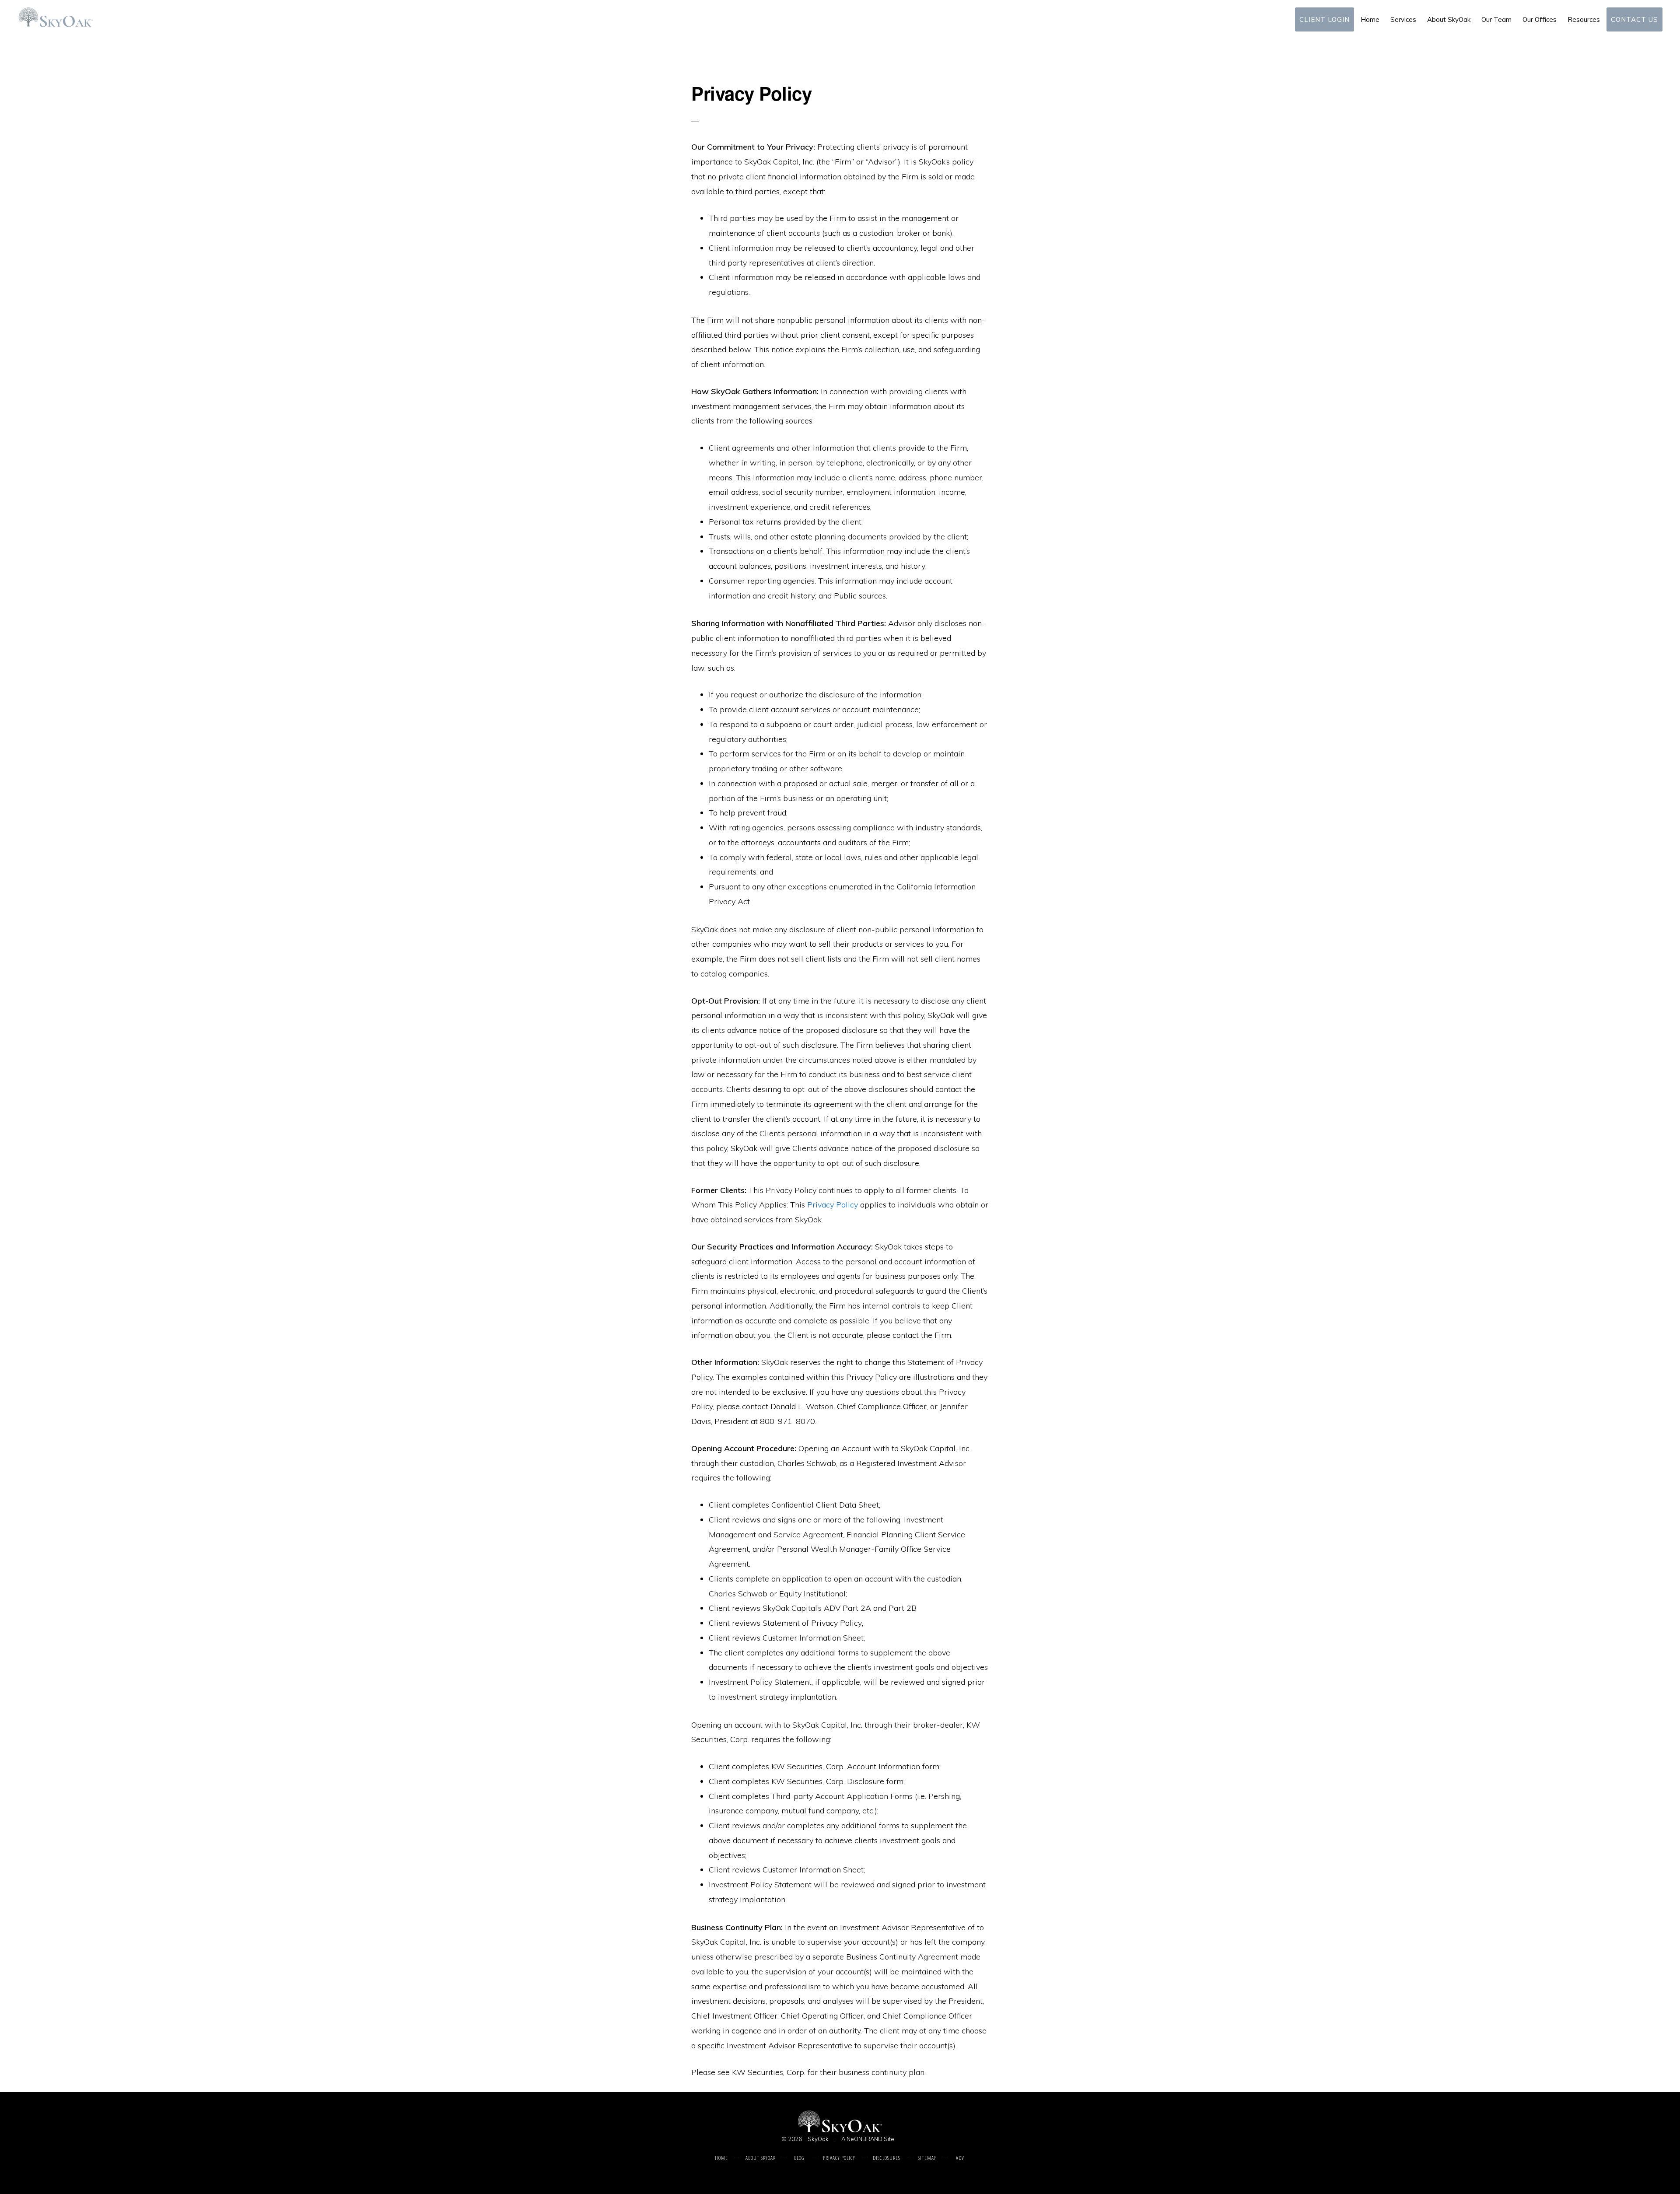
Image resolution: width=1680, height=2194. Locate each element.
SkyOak (818, 2139)
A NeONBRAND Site (868, 2139)
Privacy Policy (833, 1205)
